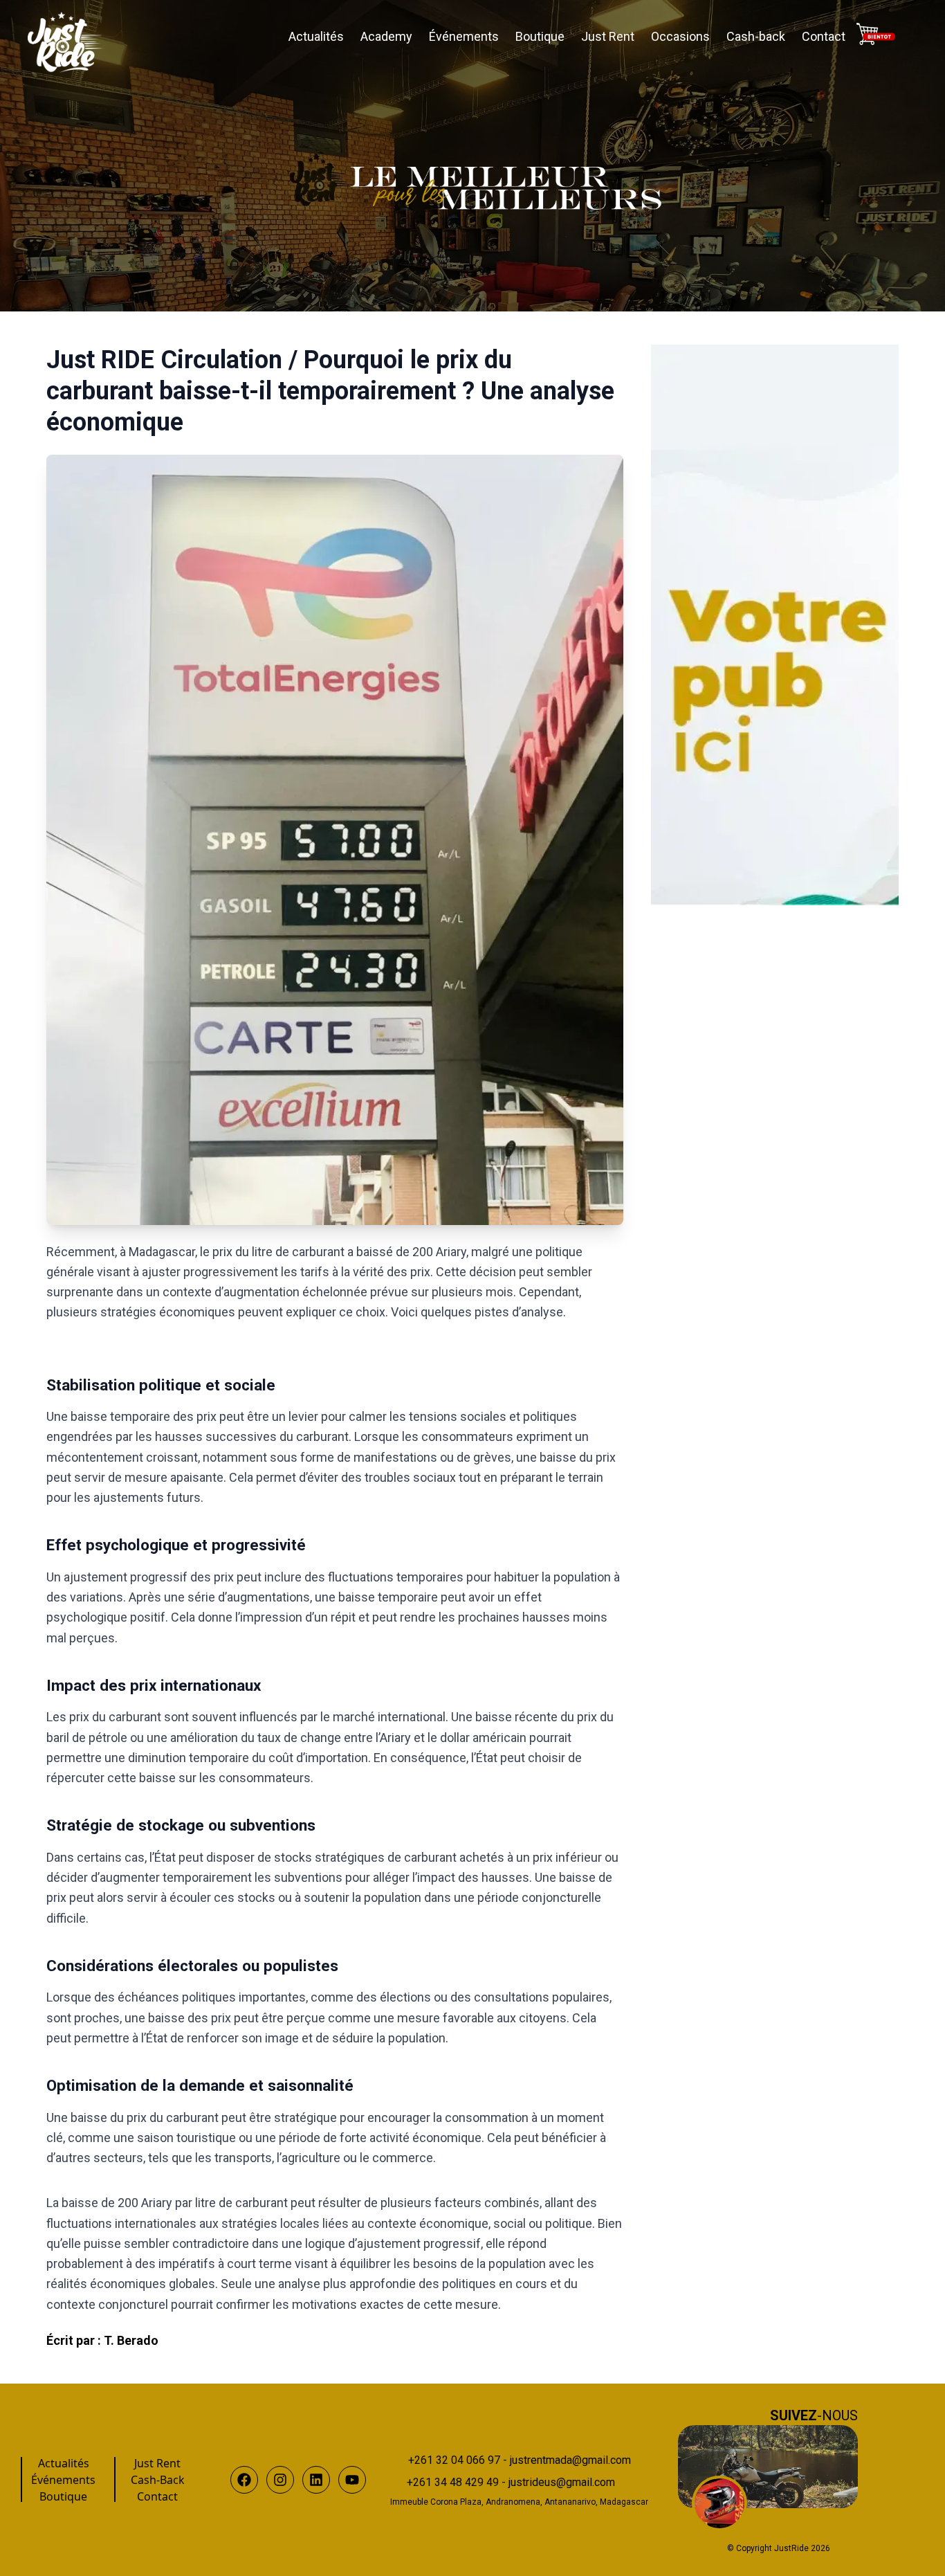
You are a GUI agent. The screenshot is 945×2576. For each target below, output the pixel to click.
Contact (824, 36)
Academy (386, 36)
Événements (464, 36)
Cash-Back (158, 2480)
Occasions (680, 36)
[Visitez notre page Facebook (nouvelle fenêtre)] (768, 2467)
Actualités (316, 36)
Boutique (540, 36)
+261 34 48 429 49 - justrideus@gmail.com (511, 2482)
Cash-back (756, 36)
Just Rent (608, 36)
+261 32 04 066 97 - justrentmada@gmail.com (520, 2460)
